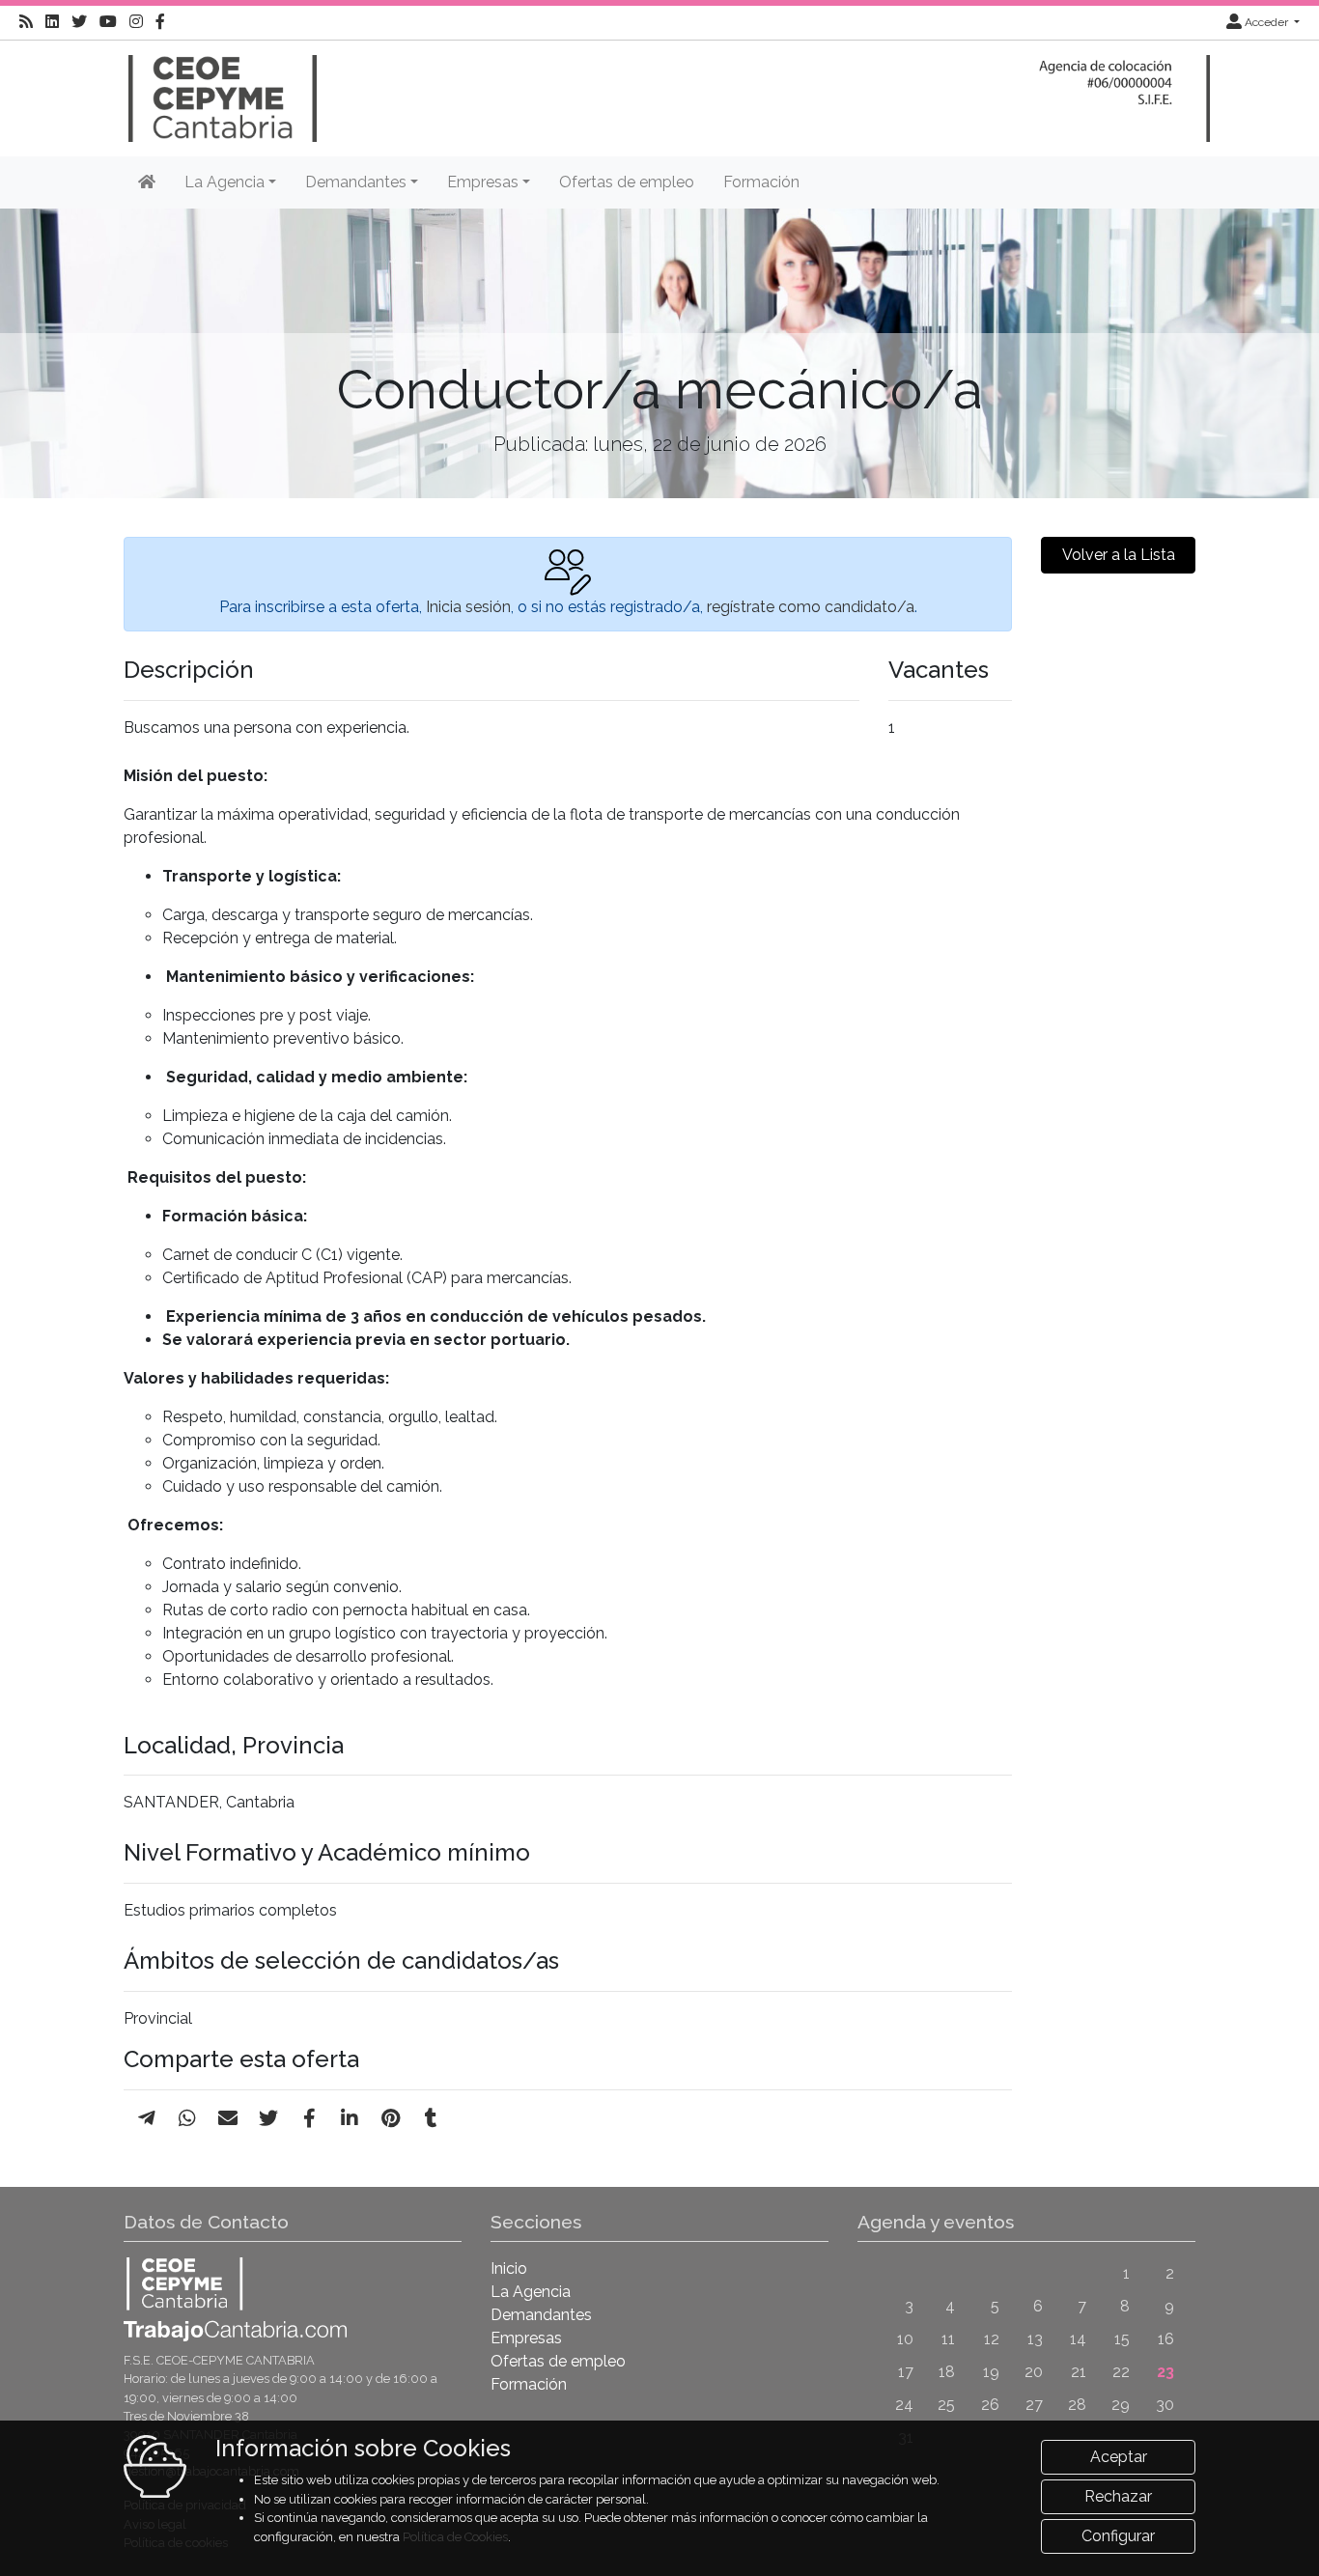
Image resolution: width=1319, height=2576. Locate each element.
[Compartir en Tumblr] (431, 2118)
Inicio (509, 2268)
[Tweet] (268, 2118)
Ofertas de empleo (627, 182)
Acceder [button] (1266, 22)
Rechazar (1118, 2496)
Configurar (1118, 2536)
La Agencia (531, 2292)
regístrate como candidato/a (811, 607)
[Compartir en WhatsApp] (187, 2118)
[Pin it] (391, 2118)
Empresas (526, 2338)
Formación (761, 182)
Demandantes (541, 2315)
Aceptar (1119, 2457)
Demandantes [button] (356, 182)
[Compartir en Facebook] (309, 2118)
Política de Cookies (455, 2537)
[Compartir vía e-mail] (228, 2118)
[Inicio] (220, 89)
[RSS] (26, 22)
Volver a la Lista (1119, 555)
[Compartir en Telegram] (147, 2118)
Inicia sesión (468, 607)
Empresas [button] (483, 182)
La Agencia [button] (225, 182)
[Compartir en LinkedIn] (350, 2118)
